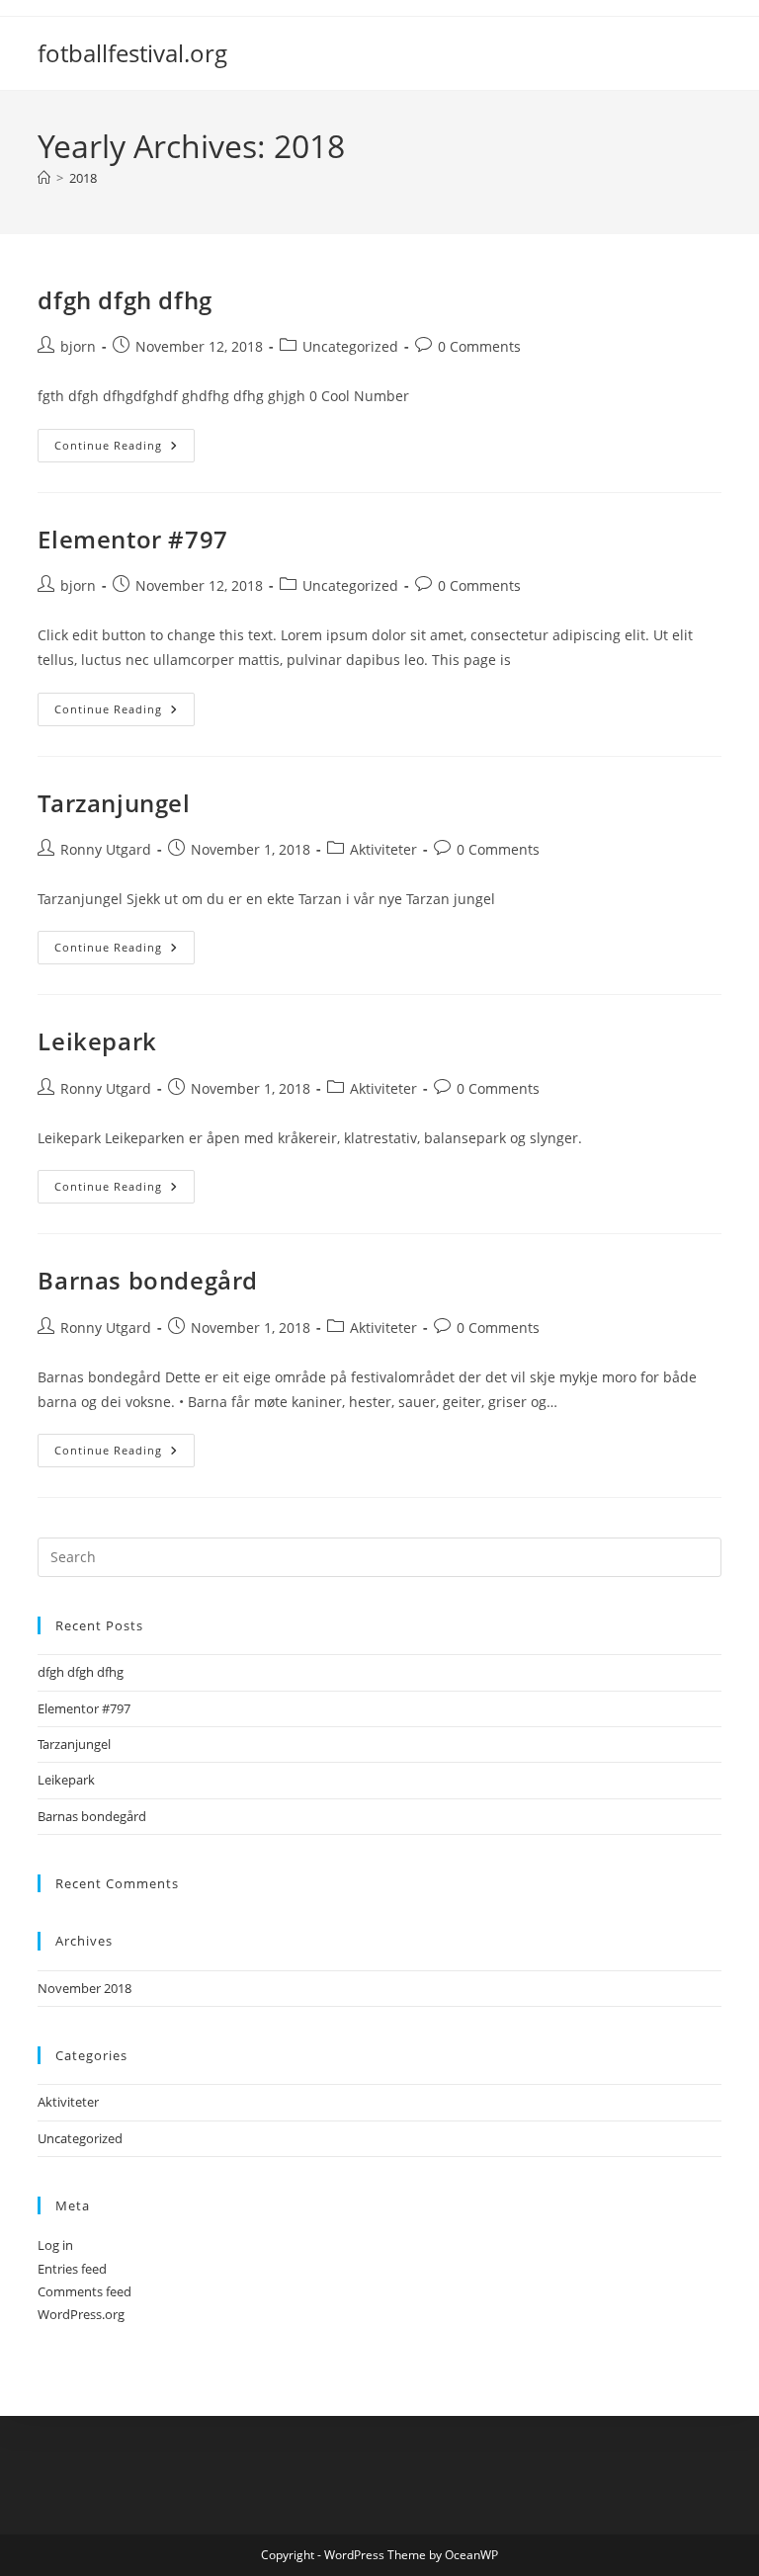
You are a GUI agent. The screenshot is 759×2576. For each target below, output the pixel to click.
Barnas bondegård (148, 1280)
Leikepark (97, 1041)
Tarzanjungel (114, 803)
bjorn (78, 346)
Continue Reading (125, 449)
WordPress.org (81, 2314)
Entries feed (72, 2269)
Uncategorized (350, 346)
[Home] (44, 178)
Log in (55, 2245)
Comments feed (84, 2291)
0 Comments (479, 346)
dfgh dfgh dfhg (125, 300)
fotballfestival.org (132, 53)
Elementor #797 (132, 539)
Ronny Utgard (106, 849)
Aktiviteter (383, 849)
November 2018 (84, 1988)
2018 (83, 178)
